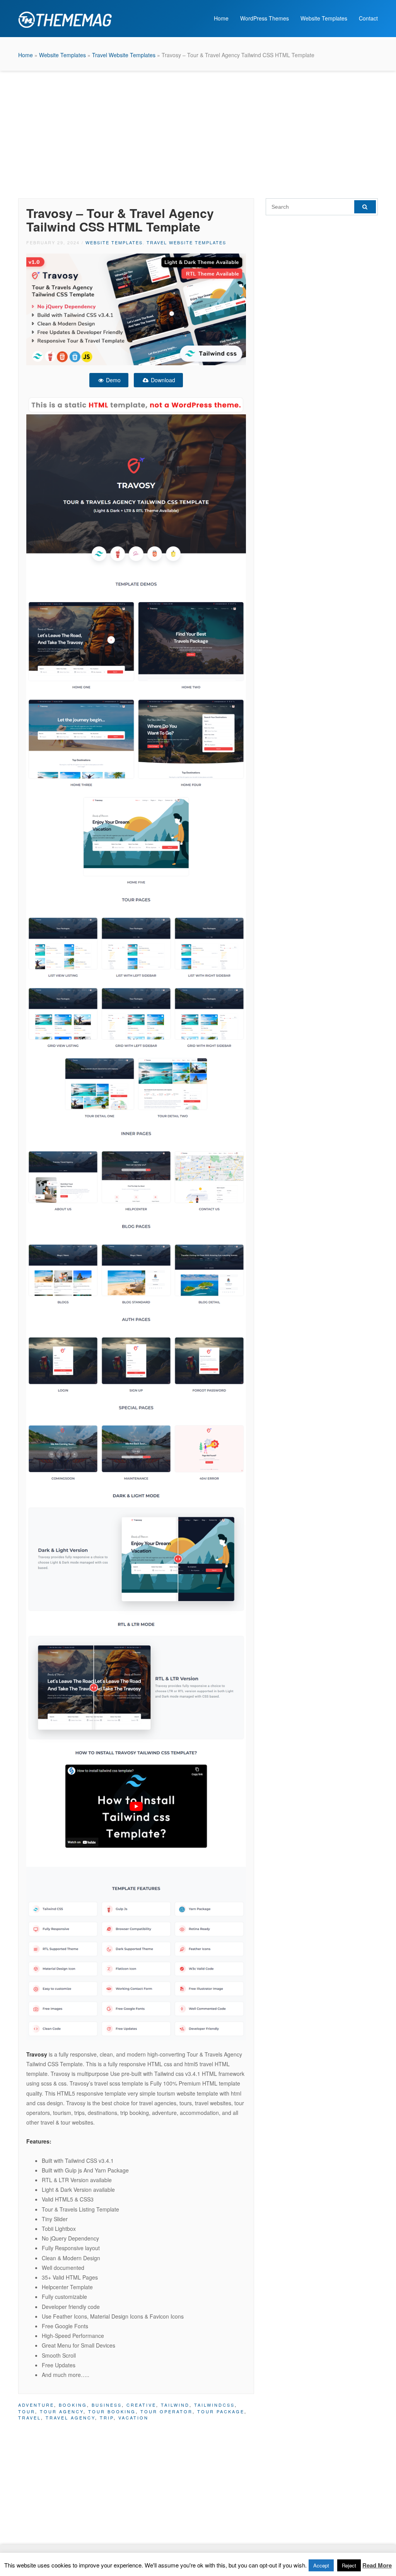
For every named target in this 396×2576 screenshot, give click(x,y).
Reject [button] (349, 2565)
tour (27, 2411)
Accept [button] (321, 2565)
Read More (377, 2565)
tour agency (62, 2411)
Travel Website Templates (124, 55)
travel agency (70, 2418)
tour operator (166, 2411)
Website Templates (324, 18)
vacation (133, 2418)
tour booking (112, 2411)
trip (107, 2418)
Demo (113, 380)
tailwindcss (214, 2405)
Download (162, 380)
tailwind (175, 2405)
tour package (221, 2411)
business (107, 2405)
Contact (368, 18)
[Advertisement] (198, 133)
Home (221, 18)
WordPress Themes (265, 18)
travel (30, 2418)
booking (73, 2405)
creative (141, 2405)
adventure (36, 2405)
